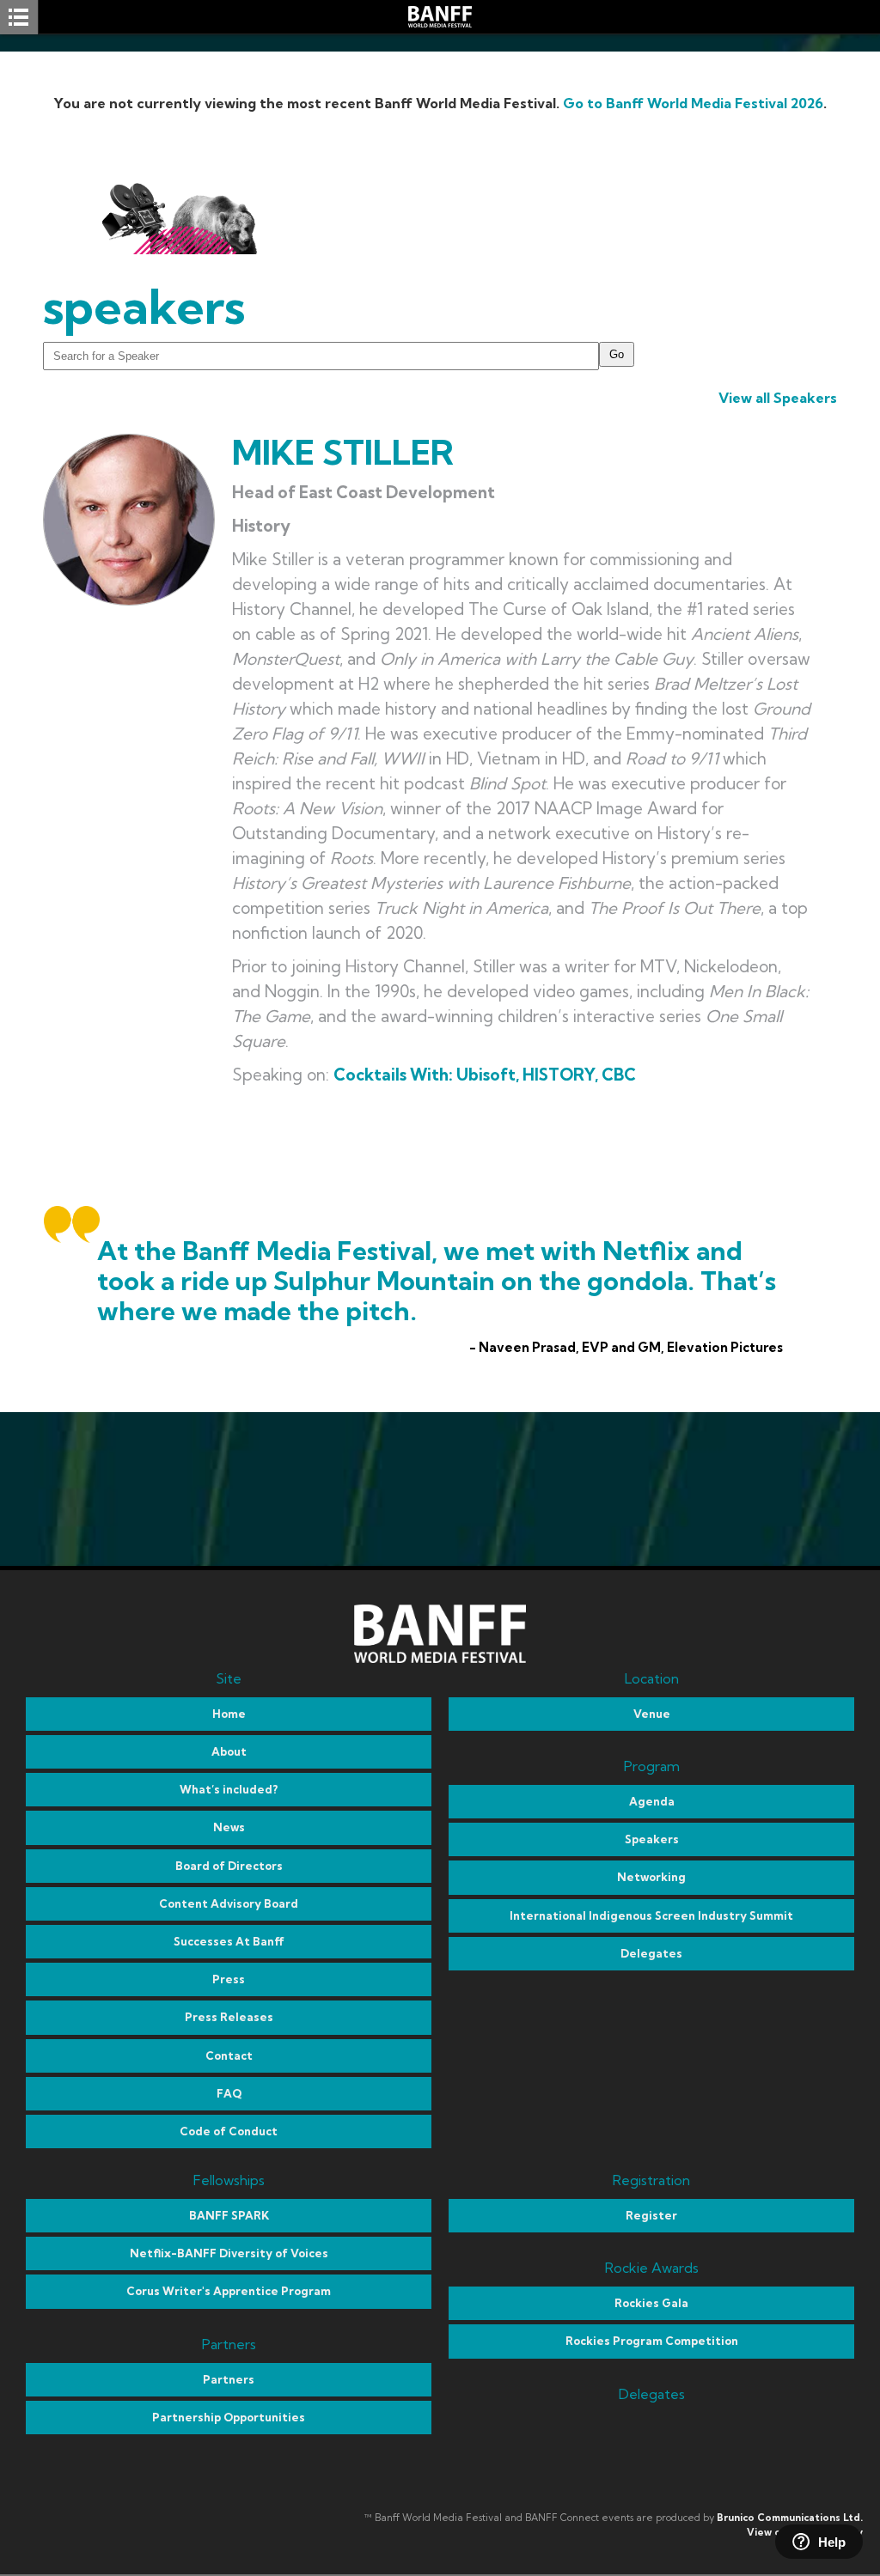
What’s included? (229, 1789)
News (229, 1827)
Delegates (651, 1953)
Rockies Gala (651, 2303)
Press (229, 1979)
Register (651, 2215)
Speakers (652, 1839)
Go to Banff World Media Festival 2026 (693, 103)
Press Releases (229, 2017)
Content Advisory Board (229, 1903)
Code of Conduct (229, 2131)
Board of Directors (229, 1866)
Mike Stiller (343, 452)
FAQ (229, 2093)
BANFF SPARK (229, 2215)
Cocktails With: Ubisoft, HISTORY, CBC (485, 1075)
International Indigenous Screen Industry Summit (651, 1915)
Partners (229, 2379)
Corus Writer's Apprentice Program (229, 2291)
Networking (651, 1877)
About (229, 1751)
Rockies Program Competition (652, 2341)
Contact (229, 2055)
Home (229, 1714)
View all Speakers (778, 398)
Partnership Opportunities (229, 2417)
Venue (652, 1714)
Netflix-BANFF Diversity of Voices (229, 2253)
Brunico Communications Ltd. (790, 2518)
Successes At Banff (229, 1941)
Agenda (652, 1801)
